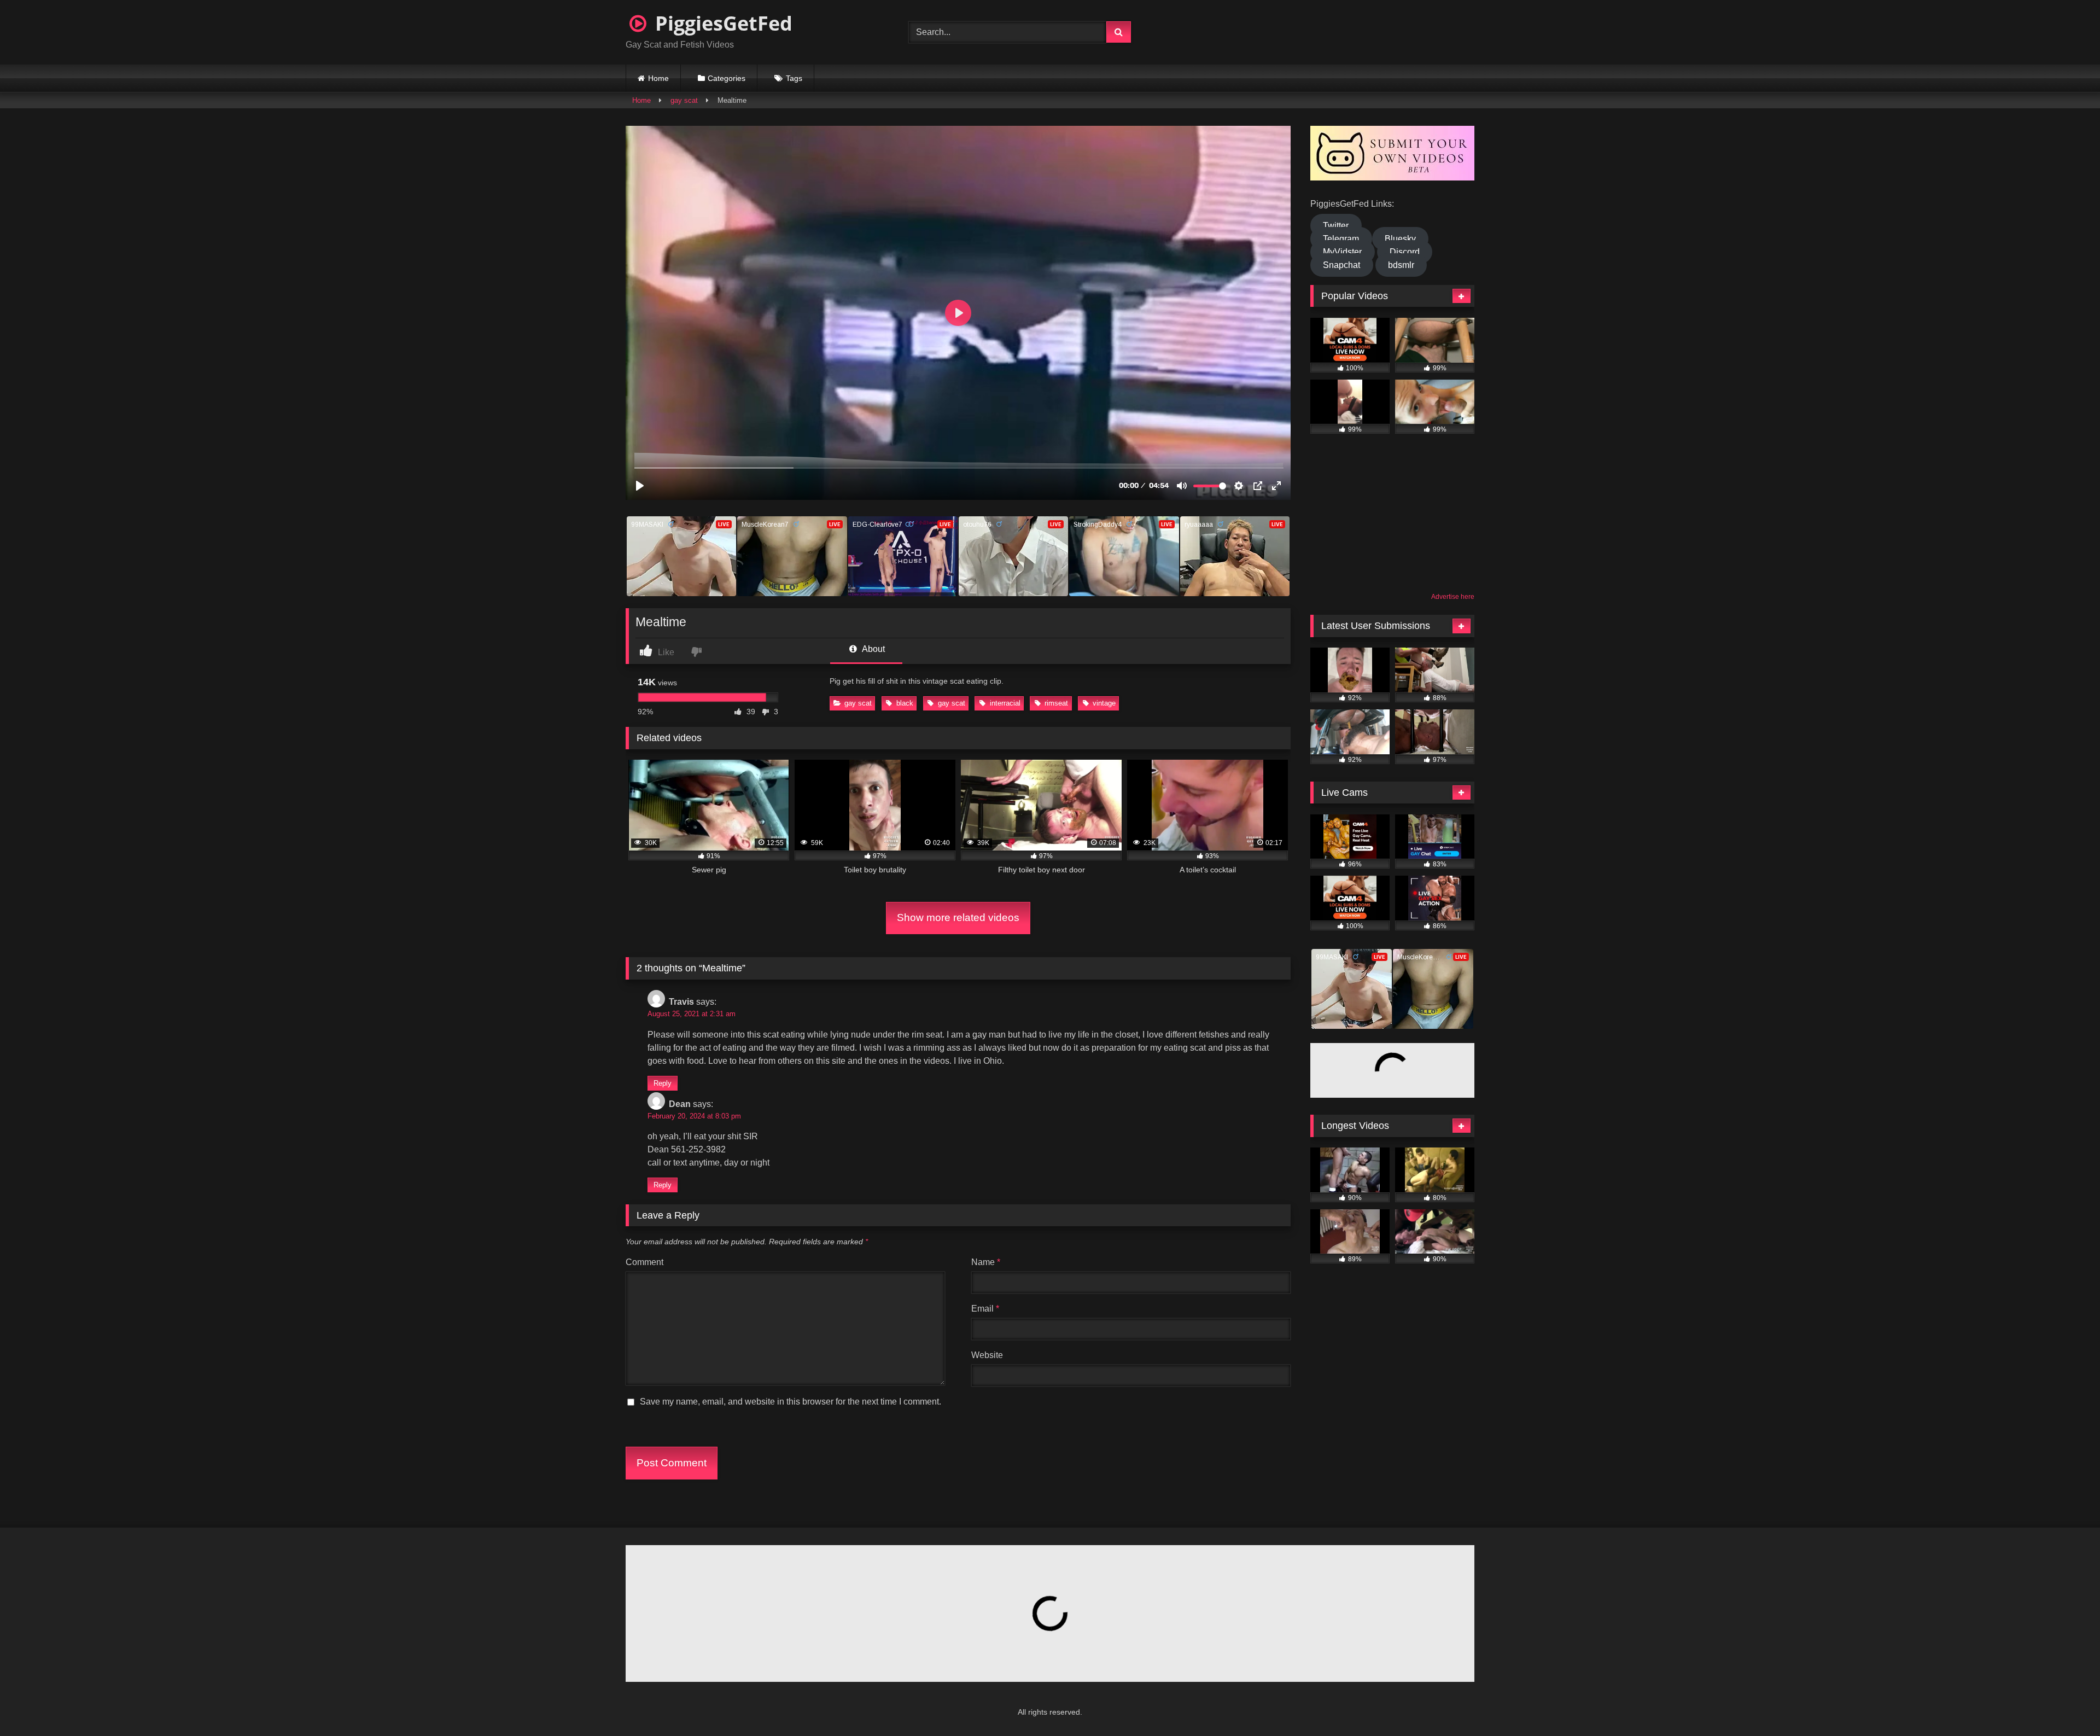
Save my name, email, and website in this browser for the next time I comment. (791, 1402)
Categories (727, 78)
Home (658, 78)
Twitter (1336, 226)
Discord (1405, 252)
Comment (644, 1262)
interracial (1005, 703)
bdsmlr (1401, 265)
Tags (794, 78)
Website (987, 1355)
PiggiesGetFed (721, 23)
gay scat (684, 100)
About (873, 649)
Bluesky (1400, 239)
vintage (1104, 703)
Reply (663, 1083)
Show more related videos (958, 917)
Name (986, 1262)
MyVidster (1342, 252)
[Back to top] (2065, 1703)
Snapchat (1341, 265)
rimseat (1056, 703)
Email (985, 1309)
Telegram (1341, 239)
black (905, 703)
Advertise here (1453, 597)
